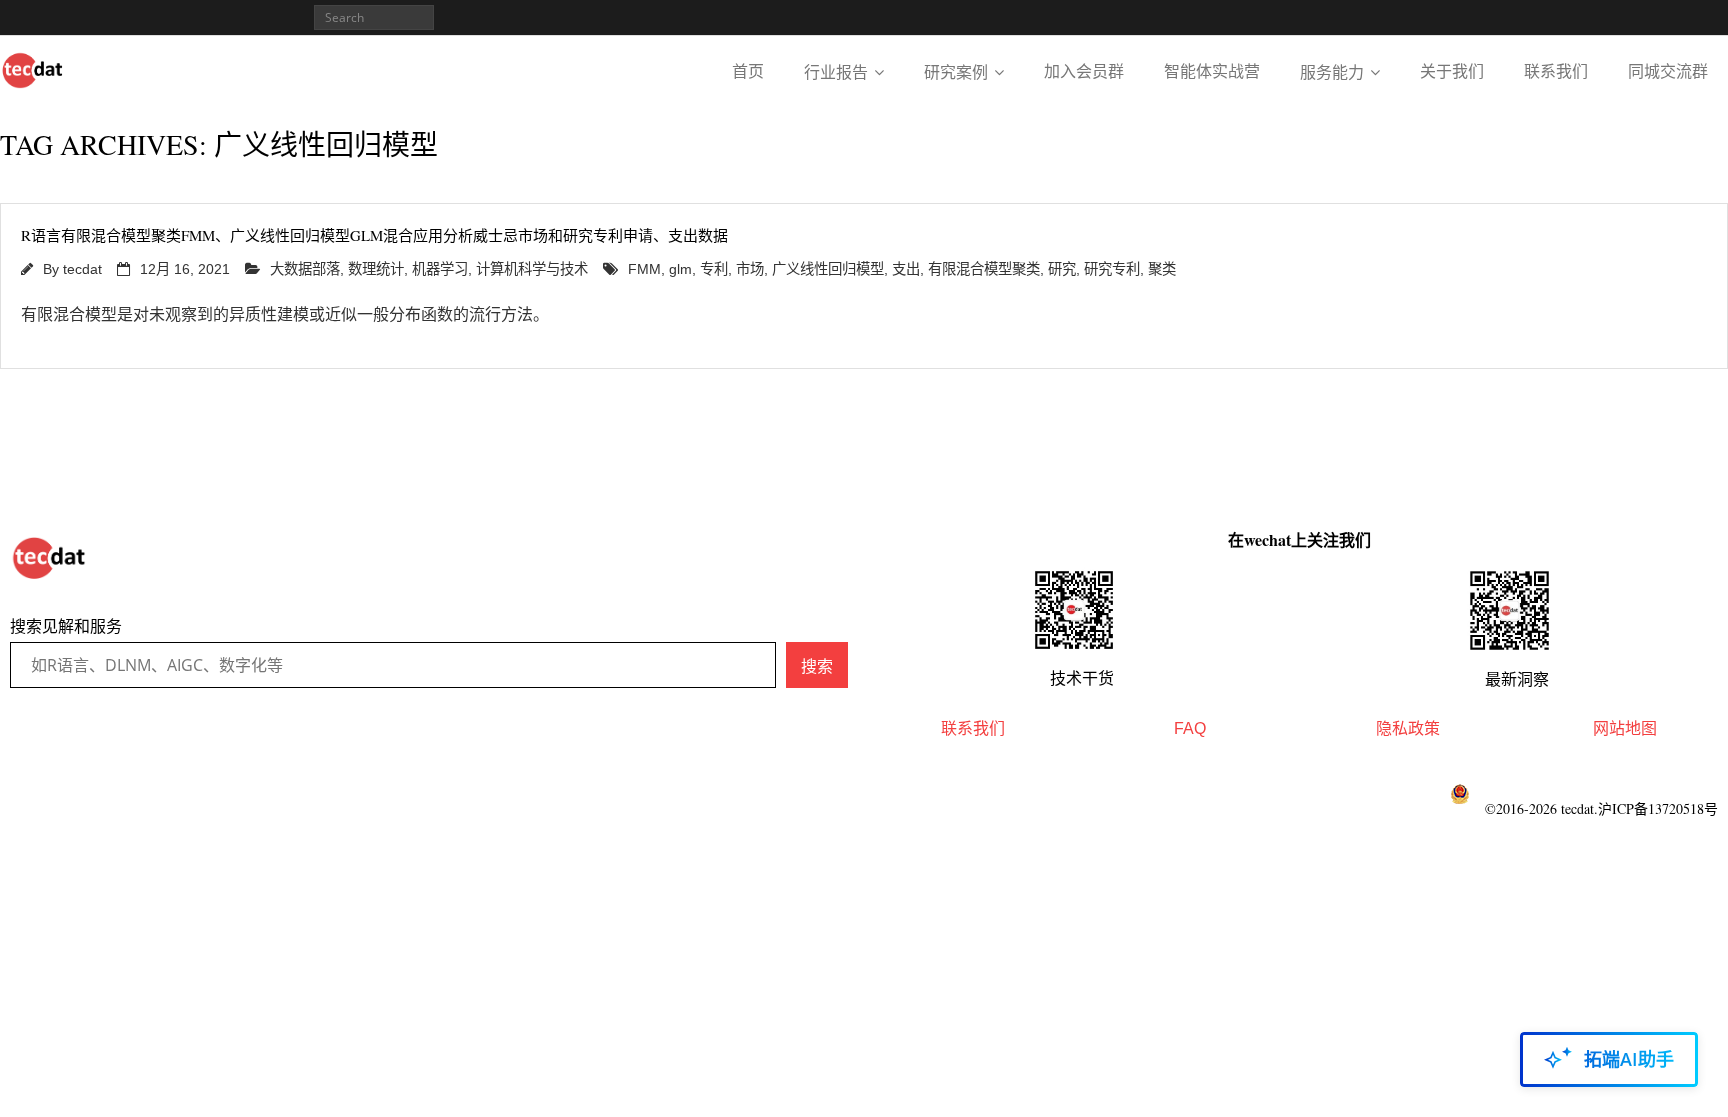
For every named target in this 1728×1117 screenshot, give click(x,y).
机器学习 (440, 269)
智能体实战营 (1212, 71)
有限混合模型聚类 (984, 269)
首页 (748, 71)
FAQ (1190, 728)
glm (680, 269)
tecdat (82, 269)
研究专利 (1112, 269)
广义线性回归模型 (828, 269)
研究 (1062, 269)
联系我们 (1556, 71)
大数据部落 (305, 269)
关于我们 (1452, 71)
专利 (714, 269)
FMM (644, 269)
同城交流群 (1668, 71)
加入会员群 (1084, 71)
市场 (750, 269)
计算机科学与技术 (532, 269)
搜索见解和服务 (66, 626)
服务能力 (1332, 72)
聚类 (1162, 269)
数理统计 (376, 269)
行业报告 (836, 72)
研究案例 (956, 72)
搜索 (817, 666)
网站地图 (1625, 728)
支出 (906, 269)
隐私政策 (1408, 728)
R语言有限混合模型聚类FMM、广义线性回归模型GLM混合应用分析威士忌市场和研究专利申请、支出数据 (374, 235)
